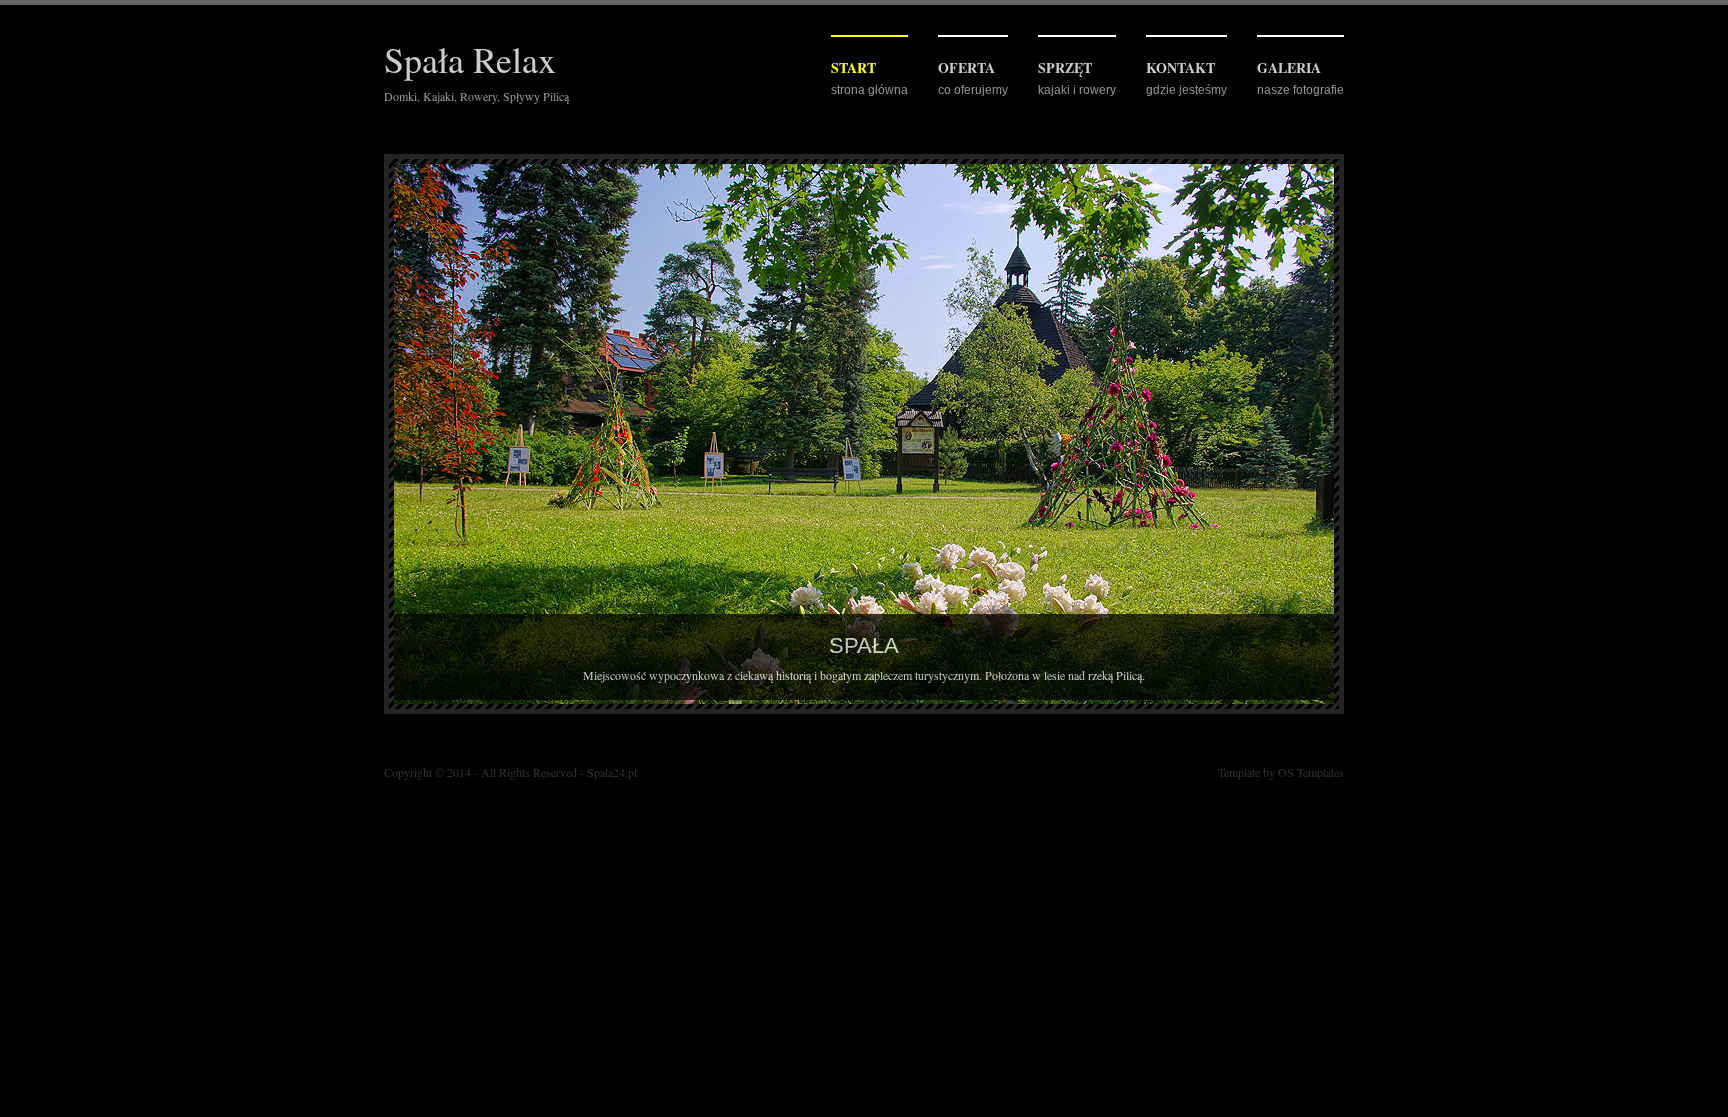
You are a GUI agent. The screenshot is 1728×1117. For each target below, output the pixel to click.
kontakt (1180, 67)
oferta (966, 67)
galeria (1289, 67)
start (853, 67)
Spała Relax (470, 59)
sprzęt (1065, 67)
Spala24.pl (612, 772)
